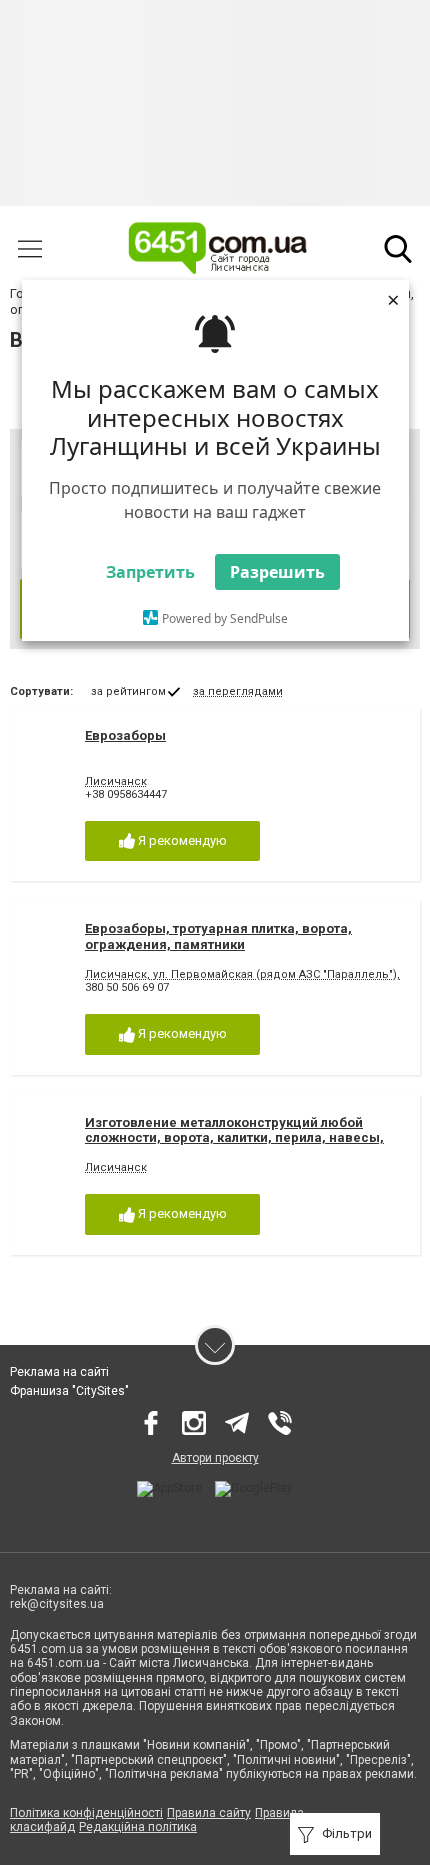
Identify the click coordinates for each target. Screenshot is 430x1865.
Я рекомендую (181, 840)
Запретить (150, 572)
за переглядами (238, 691)
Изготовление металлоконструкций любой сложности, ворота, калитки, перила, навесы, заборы (234, 1138)
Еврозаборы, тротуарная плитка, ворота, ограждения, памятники (218, 936)
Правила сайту (209, 1813)
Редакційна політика (138, 1827)
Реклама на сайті (59, 1372)
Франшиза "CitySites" (69, 1391)
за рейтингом (128, 691)
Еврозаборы (125, 735)
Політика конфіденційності (86, 1813)
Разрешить (277, 572)
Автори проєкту (215, 1458)
